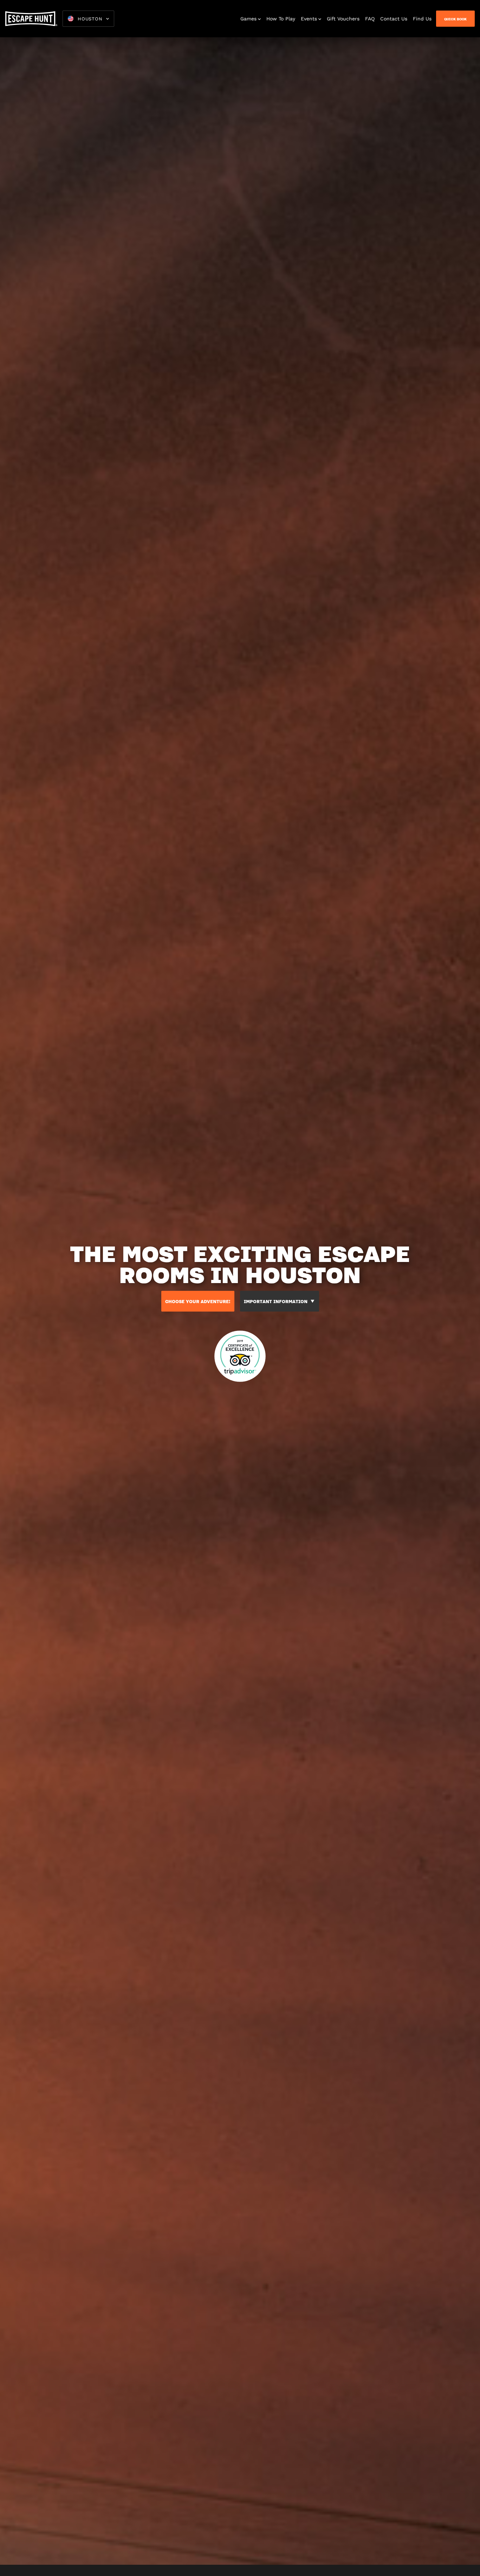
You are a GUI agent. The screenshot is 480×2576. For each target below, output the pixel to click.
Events (309, 19)
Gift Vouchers (343, 19)
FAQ (370, 19)
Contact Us (394, 19)
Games (248, 19)
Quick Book (455, 19)
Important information (276, 1301)
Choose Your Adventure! (198, 1301)
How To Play (281, 19)
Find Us (422, 19)
